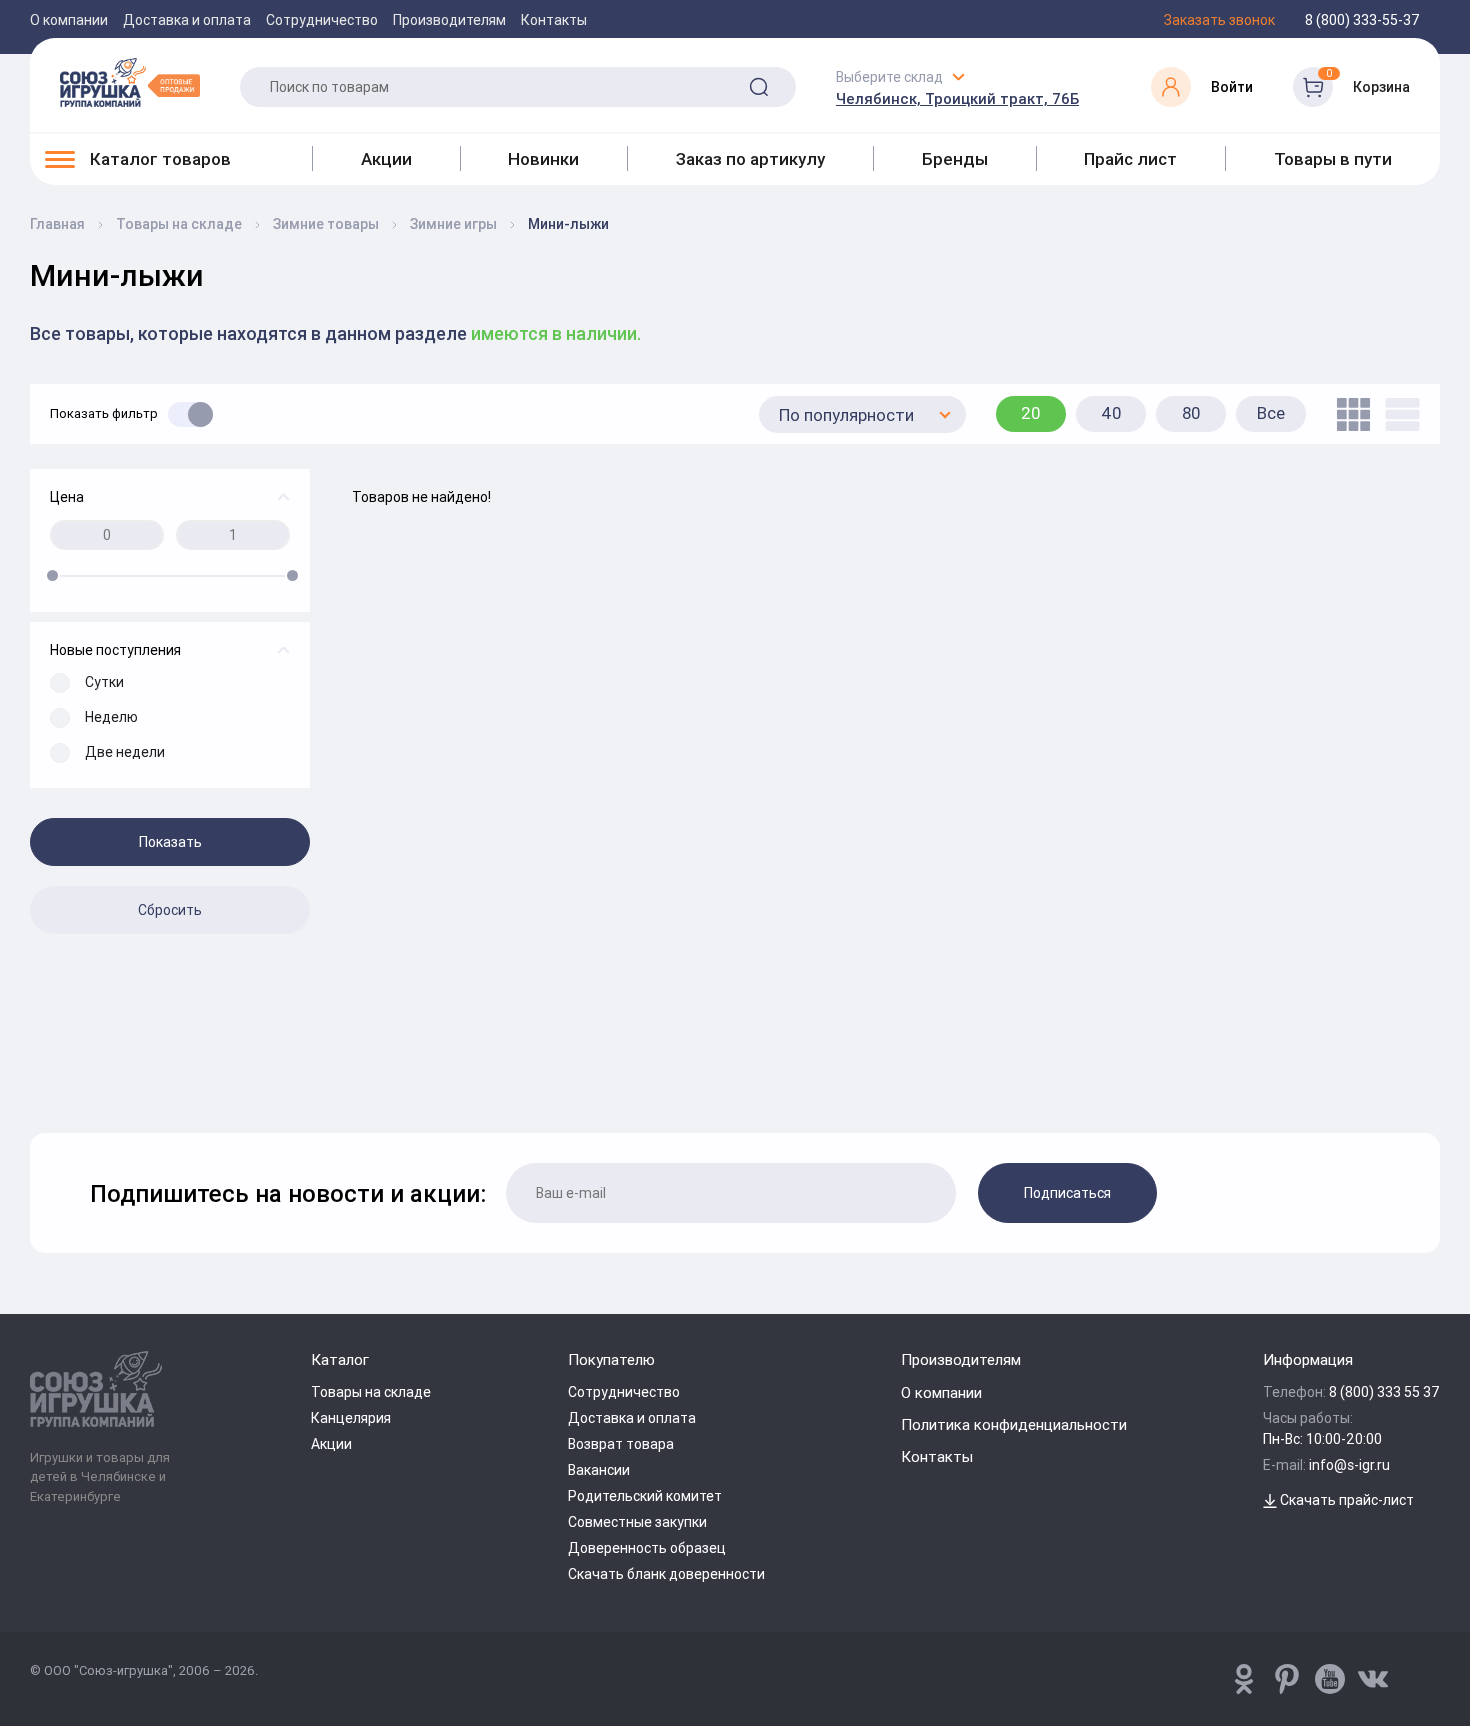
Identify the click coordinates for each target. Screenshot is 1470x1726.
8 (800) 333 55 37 (1384, 1392)
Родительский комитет (645, 1496)
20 (1031, 413)
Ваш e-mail (35, 1081)
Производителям (449, 20)
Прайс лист (1130, 159)
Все (1271, 413)
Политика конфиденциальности (1014, 1424)
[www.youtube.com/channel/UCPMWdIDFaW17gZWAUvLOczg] (1330, 1679)
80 (1191, 413)
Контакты (554, 20)
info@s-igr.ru (1349, 1465)
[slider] (52, 575)
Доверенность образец (647, 1548)
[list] (1397, 414)
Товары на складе (371, 1392)
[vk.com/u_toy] (1373, 1679)
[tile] (1348, 414)
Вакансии (599, 1470)
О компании (69, 20)
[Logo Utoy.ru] (130, 82)
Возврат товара (621, 1444)
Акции (386, 159)
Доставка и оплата (187, 20)
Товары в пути (1333, 159)
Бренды (955, 159)
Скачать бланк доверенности (666, 1574)
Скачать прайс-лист (1345, 1500)
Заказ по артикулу (750, 159)
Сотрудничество (322, 20)
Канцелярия (351, 1418)
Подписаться (1067, 1193)
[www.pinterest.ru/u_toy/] (1244, 1679)
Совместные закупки (637, 1522)
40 (1111, 413)
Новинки (543, 159)
